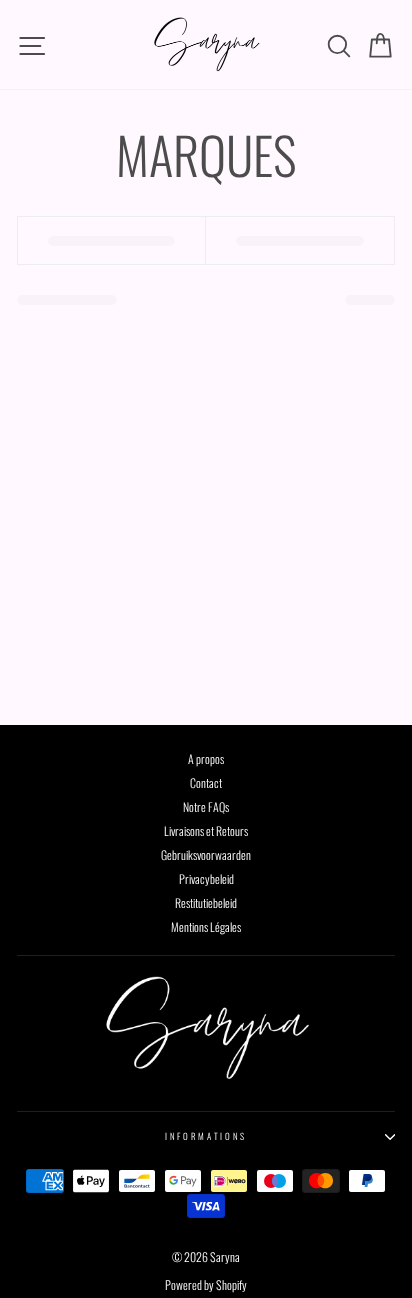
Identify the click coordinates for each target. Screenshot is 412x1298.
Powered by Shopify (206, 1284)
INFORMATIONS (206, 1136)
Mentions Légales (206, 926)
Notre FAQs (206, 806)
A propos (206, 758)
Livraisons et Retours (206, 830)
